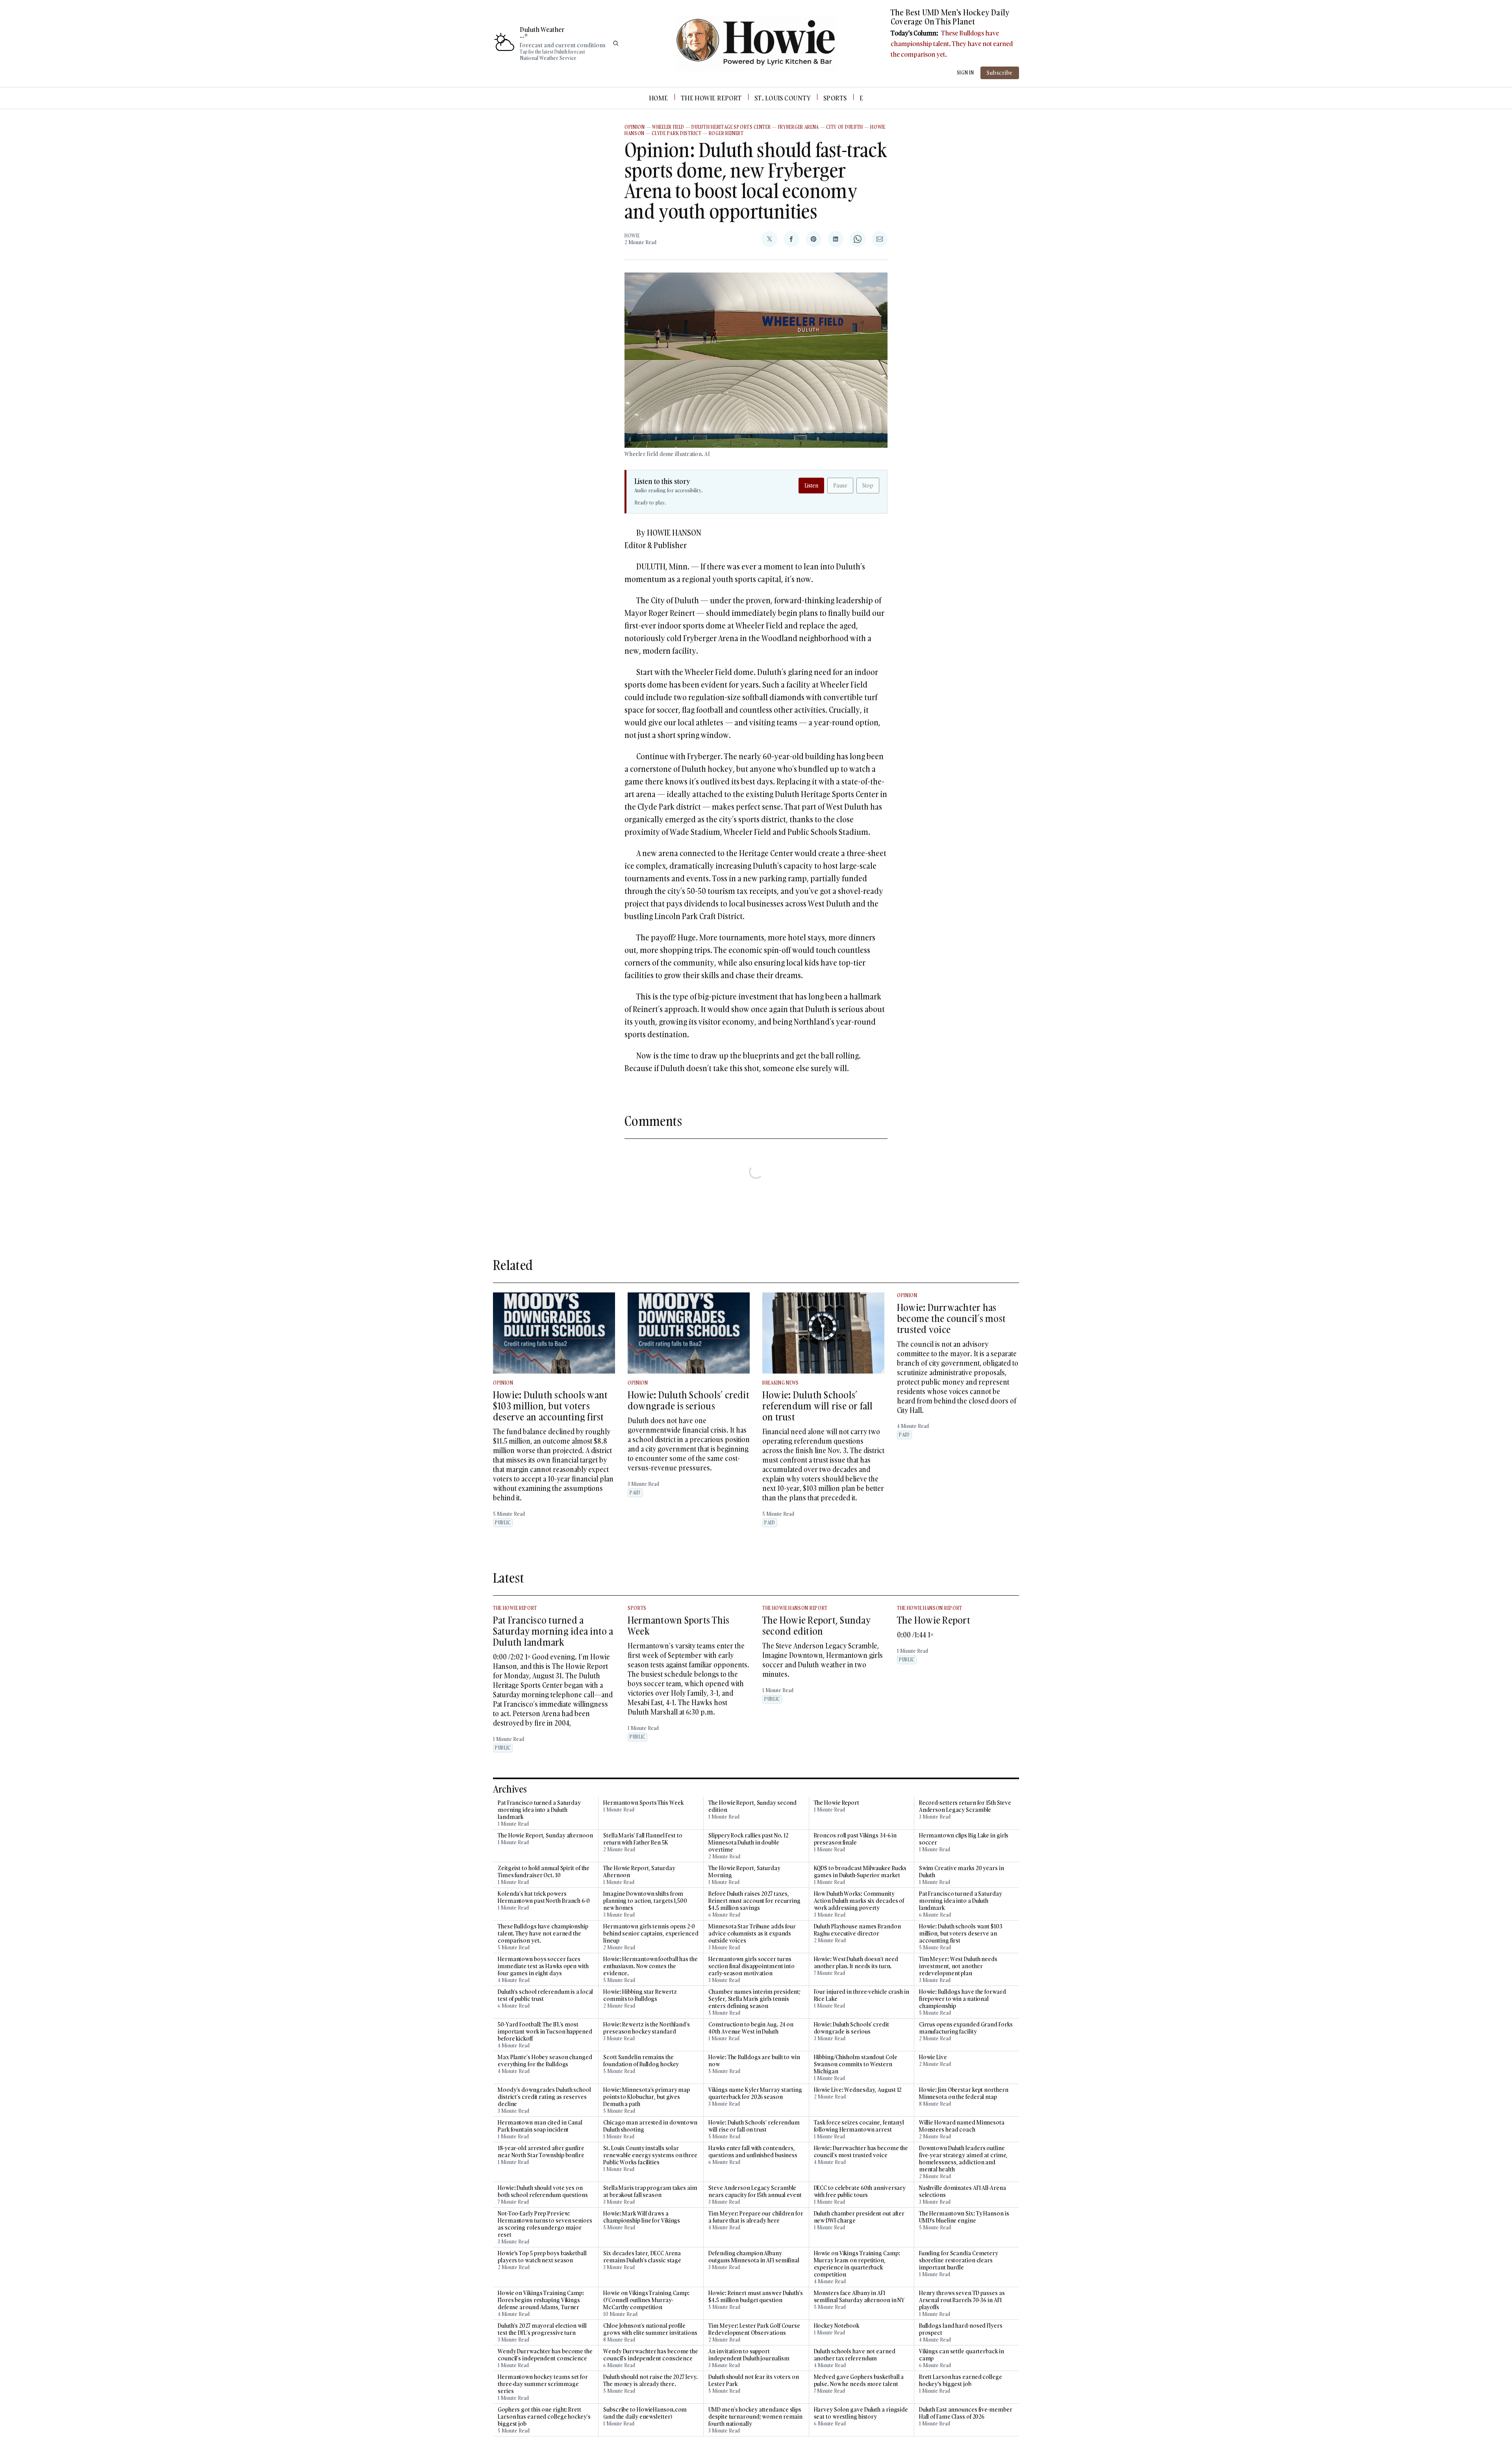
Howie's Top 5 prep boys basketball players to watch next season (542, 2257)
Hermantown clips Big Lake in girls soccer (964, 1839)
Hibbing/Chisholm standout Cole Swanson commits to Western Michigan (856, 2064)
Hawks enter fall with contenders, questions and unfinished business (753, 2152)
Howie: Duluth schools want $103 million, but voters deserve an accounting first (550, 1406)
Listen (811, 485)
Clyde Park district (676, 133)
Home (659, 98)
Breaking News (781, 1383)
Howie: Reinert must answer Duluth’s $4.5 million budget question (756, 2297)
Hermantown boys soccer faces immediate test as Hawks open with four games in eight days (543, 1966)
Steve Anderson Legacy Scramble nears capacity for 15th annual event (755, 2191)
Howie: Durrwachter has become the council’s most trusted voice (951, 1318)
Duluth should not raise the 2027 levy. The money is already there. (650, 2380)
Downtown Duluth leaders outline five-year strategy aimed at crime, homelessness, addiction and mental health (964, 2159)
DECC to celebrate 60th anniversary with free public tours (860, 2191)
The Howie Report (711, 98)
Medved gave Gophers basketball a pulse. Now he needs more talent (859, 2380)
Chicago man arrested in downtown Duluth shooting (650, 2126)
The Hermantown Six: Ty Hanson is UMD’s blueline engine (964, 2217)
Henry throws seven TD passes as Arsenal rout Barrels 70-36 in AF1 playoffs (962, 2300)
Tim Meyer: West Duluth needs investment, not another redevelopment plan (958, 1966)
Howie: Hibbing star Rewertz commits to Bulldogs (640, 1995)
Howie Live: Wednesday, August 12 (858, 2090)
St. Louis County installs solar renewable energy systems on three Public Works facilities (650, 2155)
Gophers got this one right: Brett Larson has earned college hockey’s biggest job (544, 2417)
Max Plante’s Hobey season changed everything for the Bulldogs (545, 2061)
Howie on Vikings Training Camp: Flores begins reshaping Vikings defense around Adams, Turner (541, 2300)
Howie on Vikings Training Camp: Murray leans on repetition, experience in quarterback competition (857, 2264)
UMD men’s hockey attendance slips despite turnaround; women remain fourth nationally (755, 2417)
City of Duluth (845, 127)
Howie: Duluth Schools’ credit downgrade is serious (688, 1400)
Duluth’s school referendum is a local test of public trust (545, 1995)
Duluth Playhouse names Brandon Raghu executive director (857, 1930)
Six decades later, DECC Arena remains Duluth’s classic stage (642, 2257)
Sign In (965, 73)
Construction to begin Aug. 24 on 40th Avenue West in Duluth (751, 2028)
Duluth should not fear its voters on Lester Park (753, 2380)
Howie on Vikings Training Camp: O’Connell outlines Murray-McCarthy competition (646, 2300)
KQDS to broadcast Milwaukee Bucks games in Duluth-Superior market (860, 1872)
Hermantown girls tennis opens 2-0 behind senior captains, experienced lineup (651, 1934)
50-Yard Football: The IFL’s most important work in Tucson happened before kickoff (545, 2032)
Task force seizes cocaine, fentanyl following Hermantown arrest (859, 2126)
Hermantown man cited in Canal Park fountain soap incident (540, 2126)
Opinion (635, 127)
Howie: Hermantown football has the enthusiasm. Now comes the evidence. (650, 1966)
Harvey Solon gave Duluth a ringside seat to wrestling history (861, 2413)
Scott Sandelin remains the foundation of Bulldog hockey (641, 2061)
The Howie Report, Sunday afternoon (545, 1835)
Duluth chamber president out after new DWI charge (859, 2217)
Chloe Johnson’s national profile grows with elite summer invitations (650, 2329)
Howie (632, 236)
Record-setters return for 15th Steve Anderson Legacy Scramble (965, 1806)
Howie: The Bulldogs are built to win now (754, 2061)
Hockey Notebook (837, 2326)
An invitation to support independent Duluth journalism (749, 2355)
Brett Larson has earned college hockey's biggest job (961, 2380)
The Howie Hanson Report (795, 1608)
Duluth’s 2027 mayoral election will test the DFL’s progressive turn (542, 2329)
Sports (835, 98)
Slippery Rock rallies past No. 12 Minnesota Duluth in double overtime (748, 1843)
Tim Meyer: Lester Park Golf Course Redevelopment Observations (754, 2329)
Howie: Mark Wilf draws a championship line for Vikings (642, 2217)
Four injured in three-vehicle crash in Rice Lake (862, 1995)
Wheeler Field (668, 127)
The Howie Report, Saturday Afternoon (639, 1872)
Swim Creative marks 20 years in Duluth (962, 1872)
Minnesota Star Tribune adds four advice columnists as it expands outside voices (752, 1934)
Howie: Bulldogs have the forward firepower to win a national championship (963, 1999)
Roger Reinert (726, 133)
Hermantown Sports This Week (678, 1625)
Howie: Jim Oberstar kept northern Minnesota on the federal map (964, 2093)
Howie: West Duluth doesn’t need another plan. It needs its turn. (856, 1963)
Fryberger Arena (799, 127)
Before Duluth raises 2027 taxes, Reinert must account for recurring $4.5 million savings (754, 1901)
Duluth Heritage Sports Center (731, 127)
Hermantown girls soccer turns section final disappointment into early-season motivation (751, 1966)
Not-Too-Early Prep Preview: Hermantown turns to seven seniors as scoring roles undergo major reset (545, 2224)
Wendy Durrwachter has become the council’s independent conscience (545, 2355)
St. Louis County (783, 98)
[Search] (616, 43)
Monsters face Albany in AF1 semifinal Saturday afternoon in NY (859, 2297)
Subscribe (1000, 73)
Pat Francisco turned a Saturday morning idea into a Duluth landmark (553, 1631)
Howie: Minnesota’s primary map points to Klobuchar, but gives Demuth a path (647, 2097)
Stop (868, 485)
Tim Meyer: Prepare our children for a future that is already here (756, 2217)
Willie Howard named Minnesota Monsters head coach (962, 2126)
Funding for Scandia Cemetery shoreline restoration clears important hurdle (959, 2260)
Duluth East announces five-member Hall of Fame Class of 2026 (966, 2413)
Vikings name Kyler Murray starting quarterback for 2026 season (755, 2093)
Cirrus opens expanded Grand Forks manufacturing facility (966, 2028)
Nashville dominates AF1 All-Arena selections (963, 2191)
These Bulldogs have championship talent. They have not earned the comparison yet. (952, 44)
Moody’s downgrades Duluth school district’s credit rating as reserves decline (544, 2097)
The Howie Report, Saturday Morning (744, 1872)
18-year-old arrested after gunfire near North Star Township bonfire (541, 2152)
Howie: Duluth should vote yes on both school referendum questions (543, 2191)
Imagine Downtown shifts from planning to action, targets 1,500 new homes (645, 1901)
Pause (840, 485)
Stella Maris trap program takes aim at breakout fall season (650, 2191)
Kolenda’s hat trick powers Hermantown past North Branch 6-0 (544, 1897)
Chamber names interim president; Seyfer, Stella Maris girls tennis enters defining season (754, 1999)
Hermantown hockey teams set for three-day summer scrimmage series (543, 2384)
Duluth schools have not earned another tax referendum (855, 2355)
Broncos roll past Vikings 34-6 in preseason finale (855, 1839)
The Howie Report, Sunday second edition (816, 1625)
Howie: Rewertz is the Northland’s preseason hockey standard (647, 2028)
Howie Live (933, 2057)
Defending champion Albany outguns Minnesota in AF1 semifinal (754, 2257)
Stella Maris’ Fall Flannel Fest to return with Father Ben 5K (643, 1839)
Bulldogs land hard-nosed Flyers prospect (961, 2329)
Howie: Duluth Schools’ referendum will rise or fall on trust (818, 1406)
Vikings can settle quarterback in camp (962, 2355)
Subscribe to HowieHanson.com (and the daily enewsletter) (645, 2413)
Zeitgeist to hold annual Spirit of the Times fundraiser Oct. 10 (544, 1872)
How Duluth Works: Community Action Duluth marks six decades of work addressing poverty (859, 1901)
